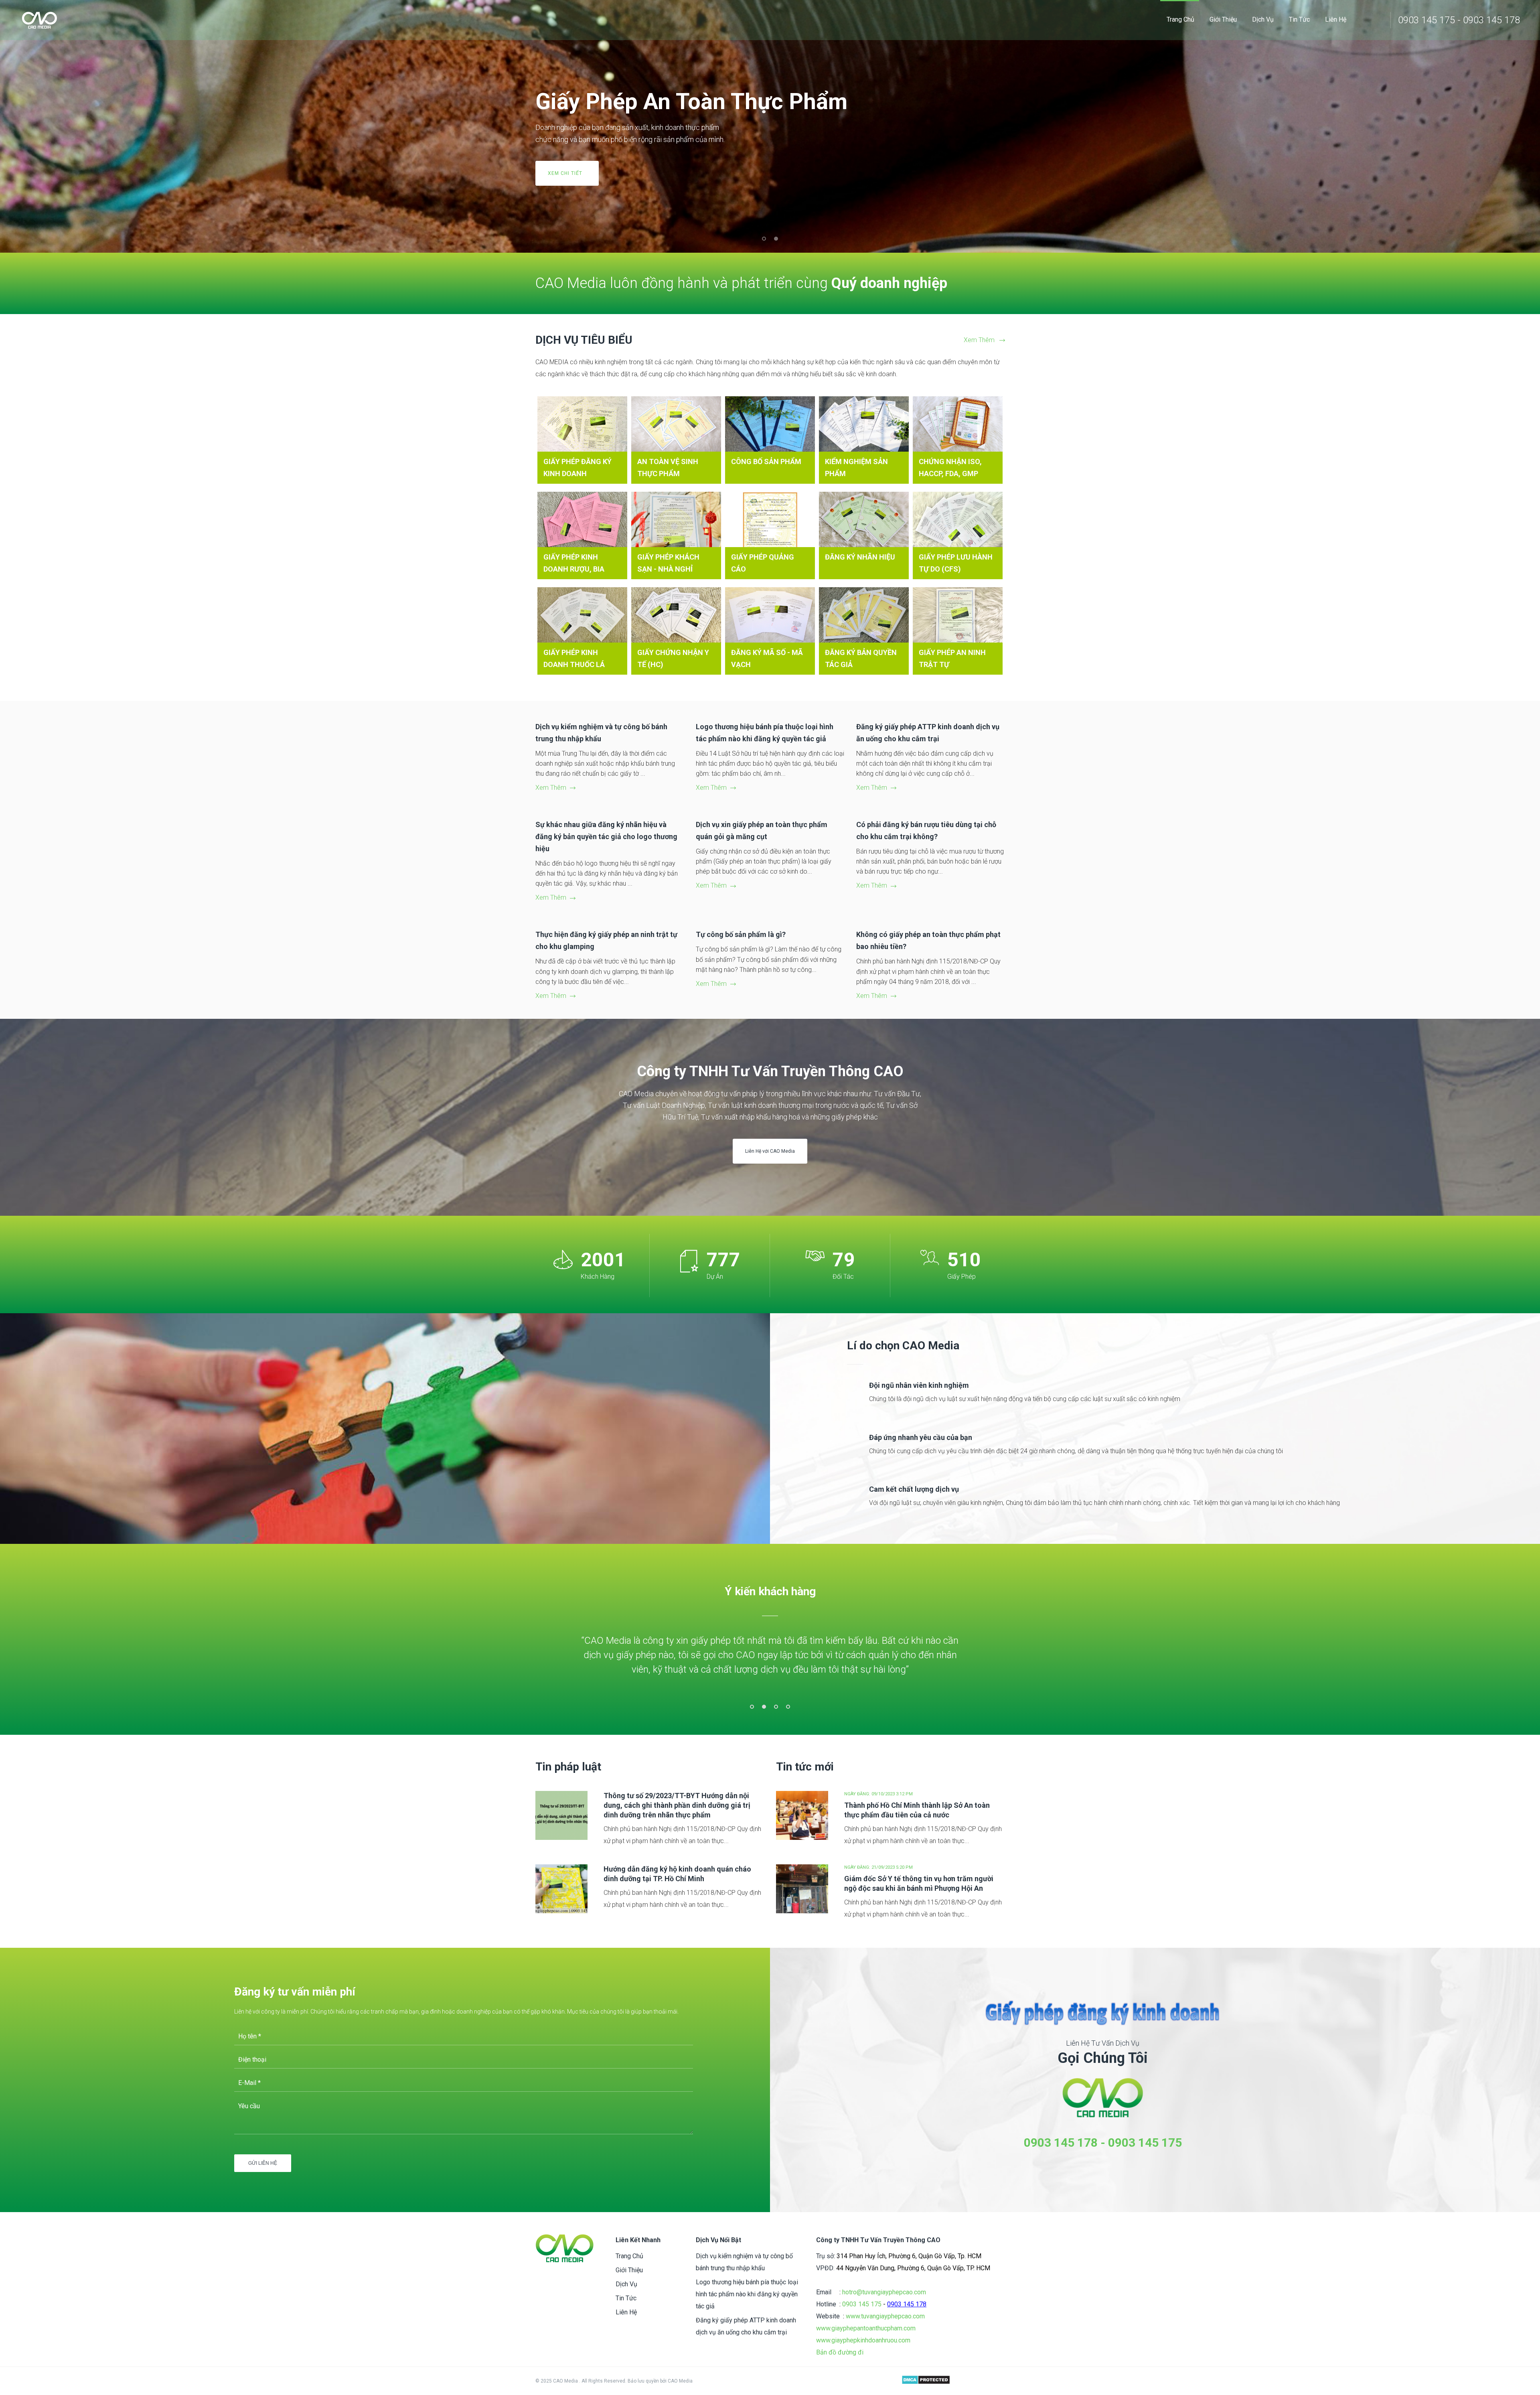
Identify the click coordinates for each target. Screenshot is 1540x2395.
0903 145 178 (1061, 2143)
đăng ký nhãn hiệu (860, 557)
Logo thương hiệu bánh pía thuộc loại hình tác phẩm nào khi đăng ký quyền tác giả (747, 2294)
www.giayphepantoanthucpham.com (866, 2328)
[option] (770, 1654)
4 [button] (788, 1707)
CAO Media (680, 2381)
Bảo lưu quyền (644, 2381)
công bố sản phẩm (766, 461)
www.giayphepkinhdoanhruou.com (863, 2340)
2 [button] (764, 1707)
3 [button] (776, 1707)
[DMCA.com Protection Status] (926, 2381)
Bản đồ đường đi (840, 2352)
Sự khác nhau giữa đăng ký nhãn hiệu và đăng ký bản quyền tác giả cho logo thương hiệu (606, 837)
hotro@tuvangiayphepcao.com (884, 2292)
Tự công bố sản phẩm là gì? (741, 934)
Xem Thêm (979, 340)
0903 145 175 (1145, 2143)
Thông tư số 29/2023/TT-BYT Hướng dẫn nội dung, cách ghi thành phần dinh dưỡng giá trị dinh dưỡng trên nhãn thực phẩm (677, 1805)
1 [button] (752, 1707)
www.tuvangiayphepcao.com (885, 2316)
